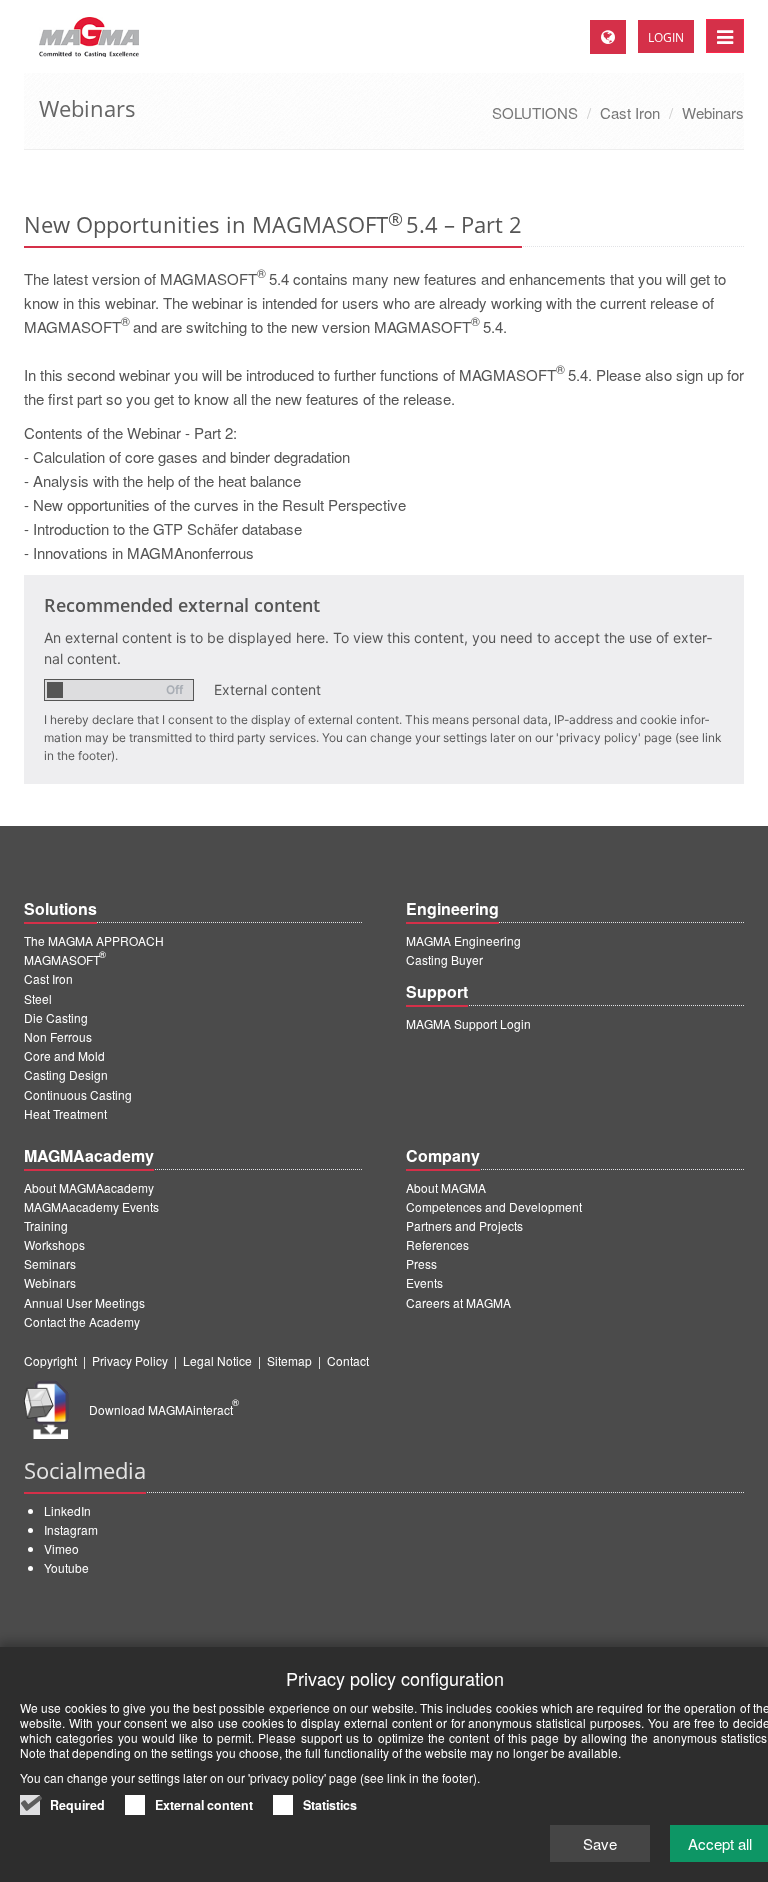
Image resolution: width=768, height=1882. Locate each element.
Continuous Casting (78, 1094)
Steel (38, 998)
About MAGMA (446, 1187)
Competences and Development (494, 1206)
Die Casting (56, 1017)
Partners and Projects (464, 1225)
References (437, 1244)
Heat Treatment (65, 1113)
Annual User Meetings (84, 1302)
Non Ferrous (58, 1036)
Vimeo (61, 1548)
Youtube (66, 1567)
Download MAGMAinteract (164, 1409)
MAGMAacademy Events (91, 1206)
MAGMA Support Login (468, 1023)
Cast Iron (630, 112)
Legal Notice (217, 1360)
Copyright (50, 1360)
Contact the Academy (82, 1321)
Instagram (71, 1529)
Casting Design (66, 1074)
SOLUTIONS (535, 112)
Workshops (54, 1244)
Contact (348, 1360)
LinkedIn (67, 1510)
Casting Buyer (444, 959)
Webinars (713, 112)
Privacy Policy (130, 1360)
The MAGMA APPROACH (94, 940)
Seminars (50, 1263)
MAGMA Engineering (463, 940)
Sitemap (289, 1360)
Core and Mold (64, 1055)
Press (421, 1263)
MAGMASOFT (65, 959)
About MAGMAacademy (89, 1187)
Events (424, 1282)
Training (46, 1225)
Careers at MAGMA (458, 1302)
